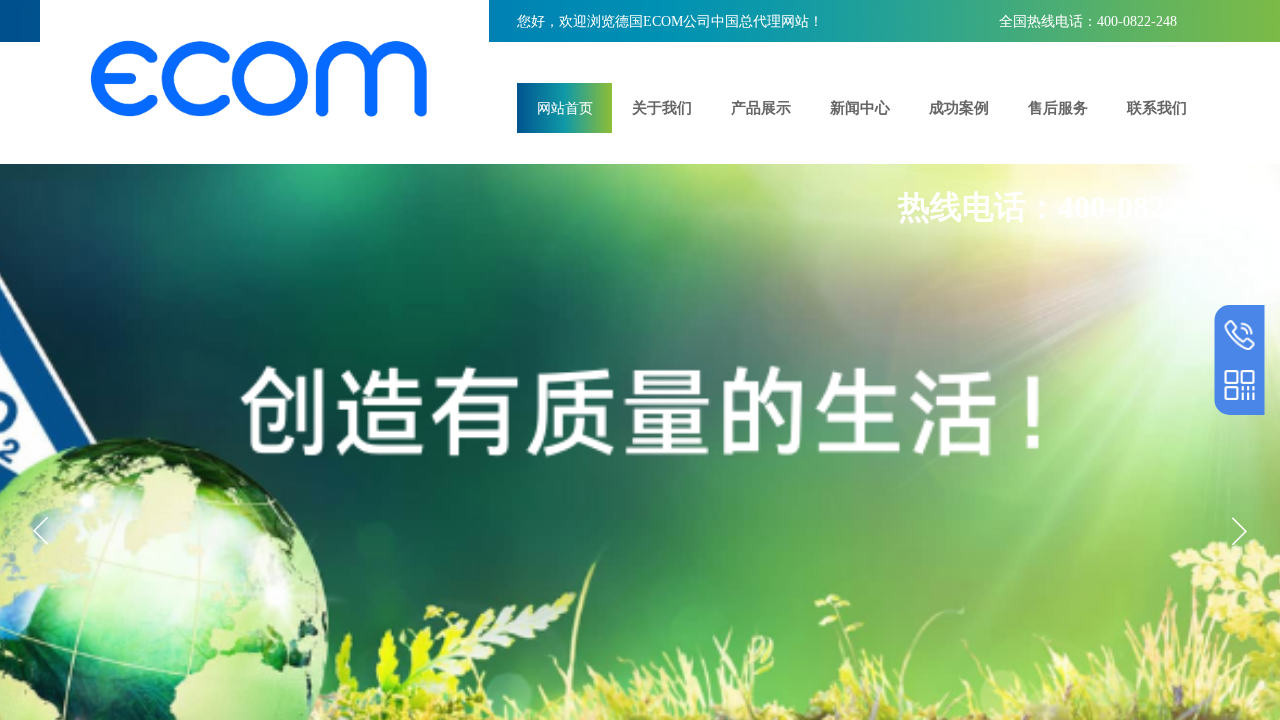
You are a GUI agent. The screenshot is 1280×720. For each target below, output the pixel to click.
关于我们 (662, 107)
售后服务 (1058, 107)
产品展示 (761, 107)
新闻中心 (860, 107)
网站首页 (565, 108)
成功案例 (959, 107)
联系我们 (1157, 107)
